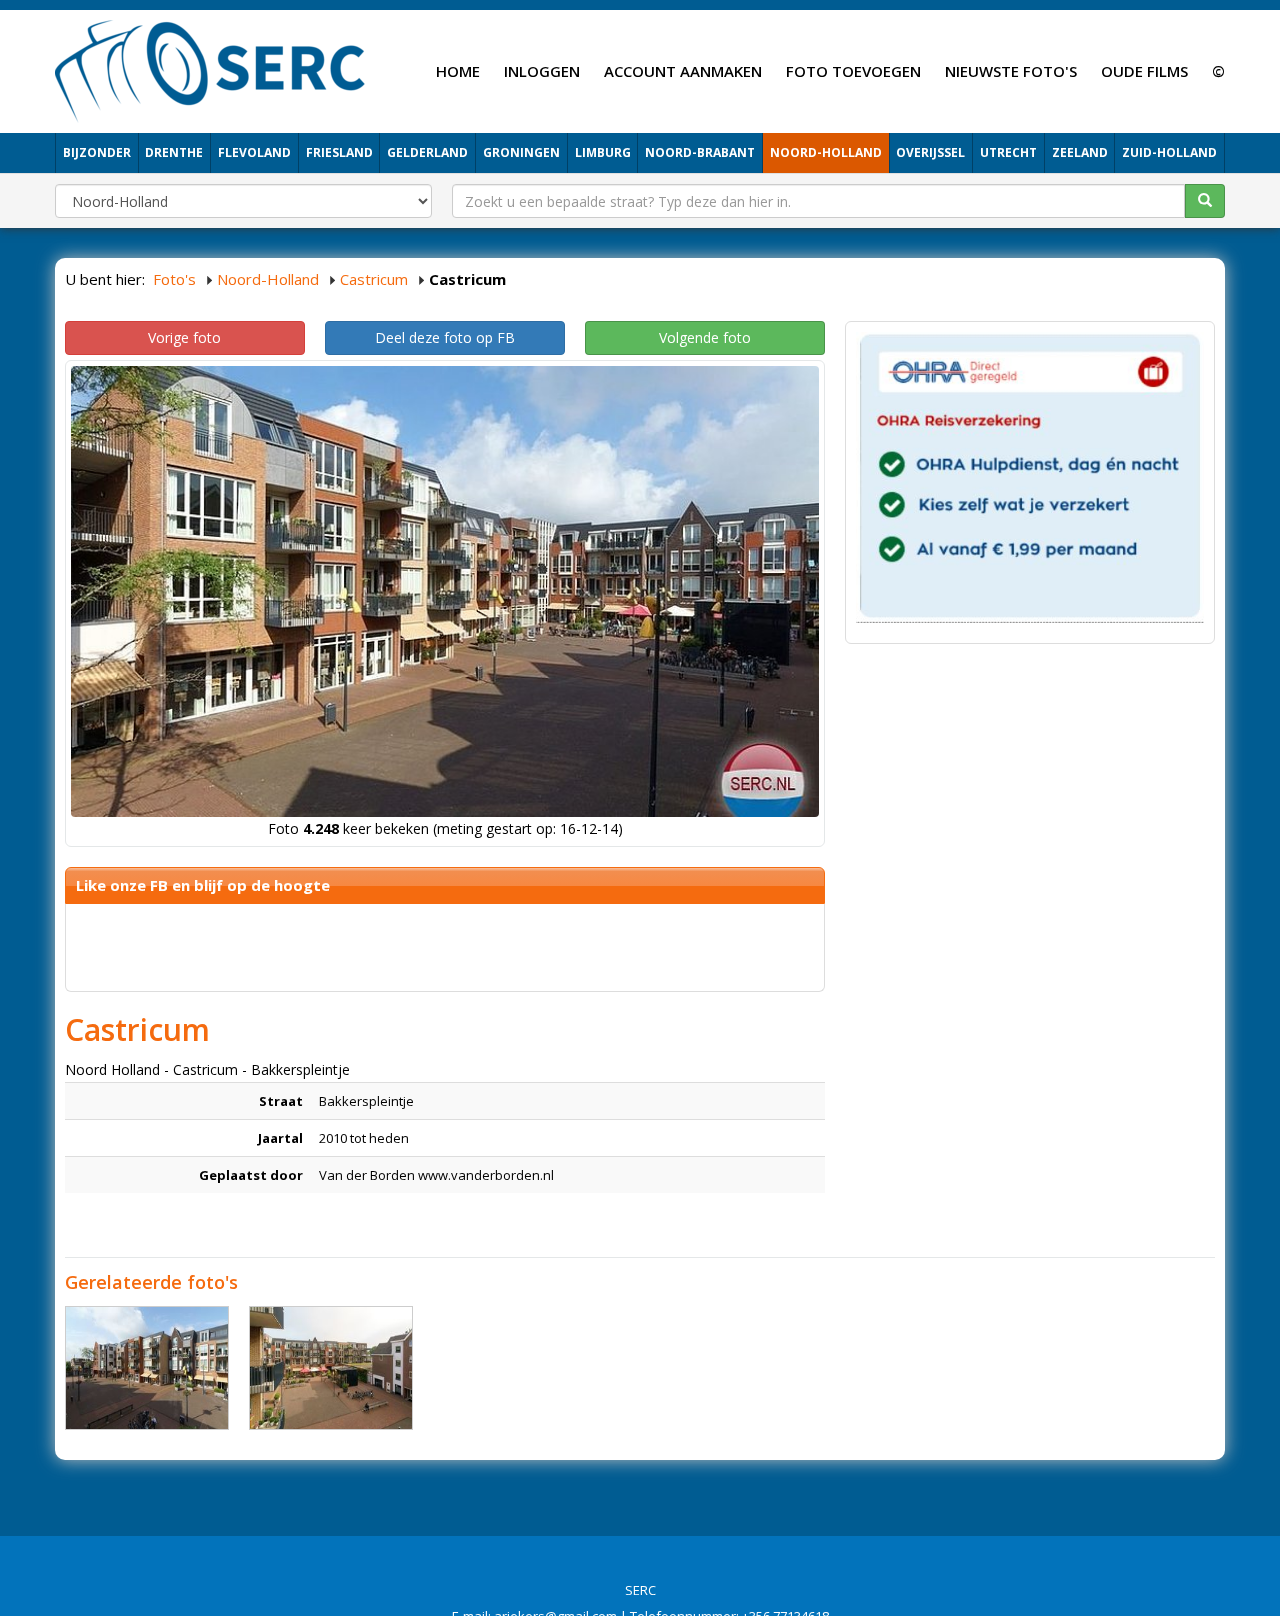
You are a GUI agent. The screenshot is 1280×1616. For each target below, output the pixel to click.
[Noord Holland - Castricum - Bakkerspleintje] (147, 1368)
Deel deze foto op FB (445, 337)
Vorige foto (184, 337)
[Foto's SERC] (210, 69)
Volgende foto (705, 337)
